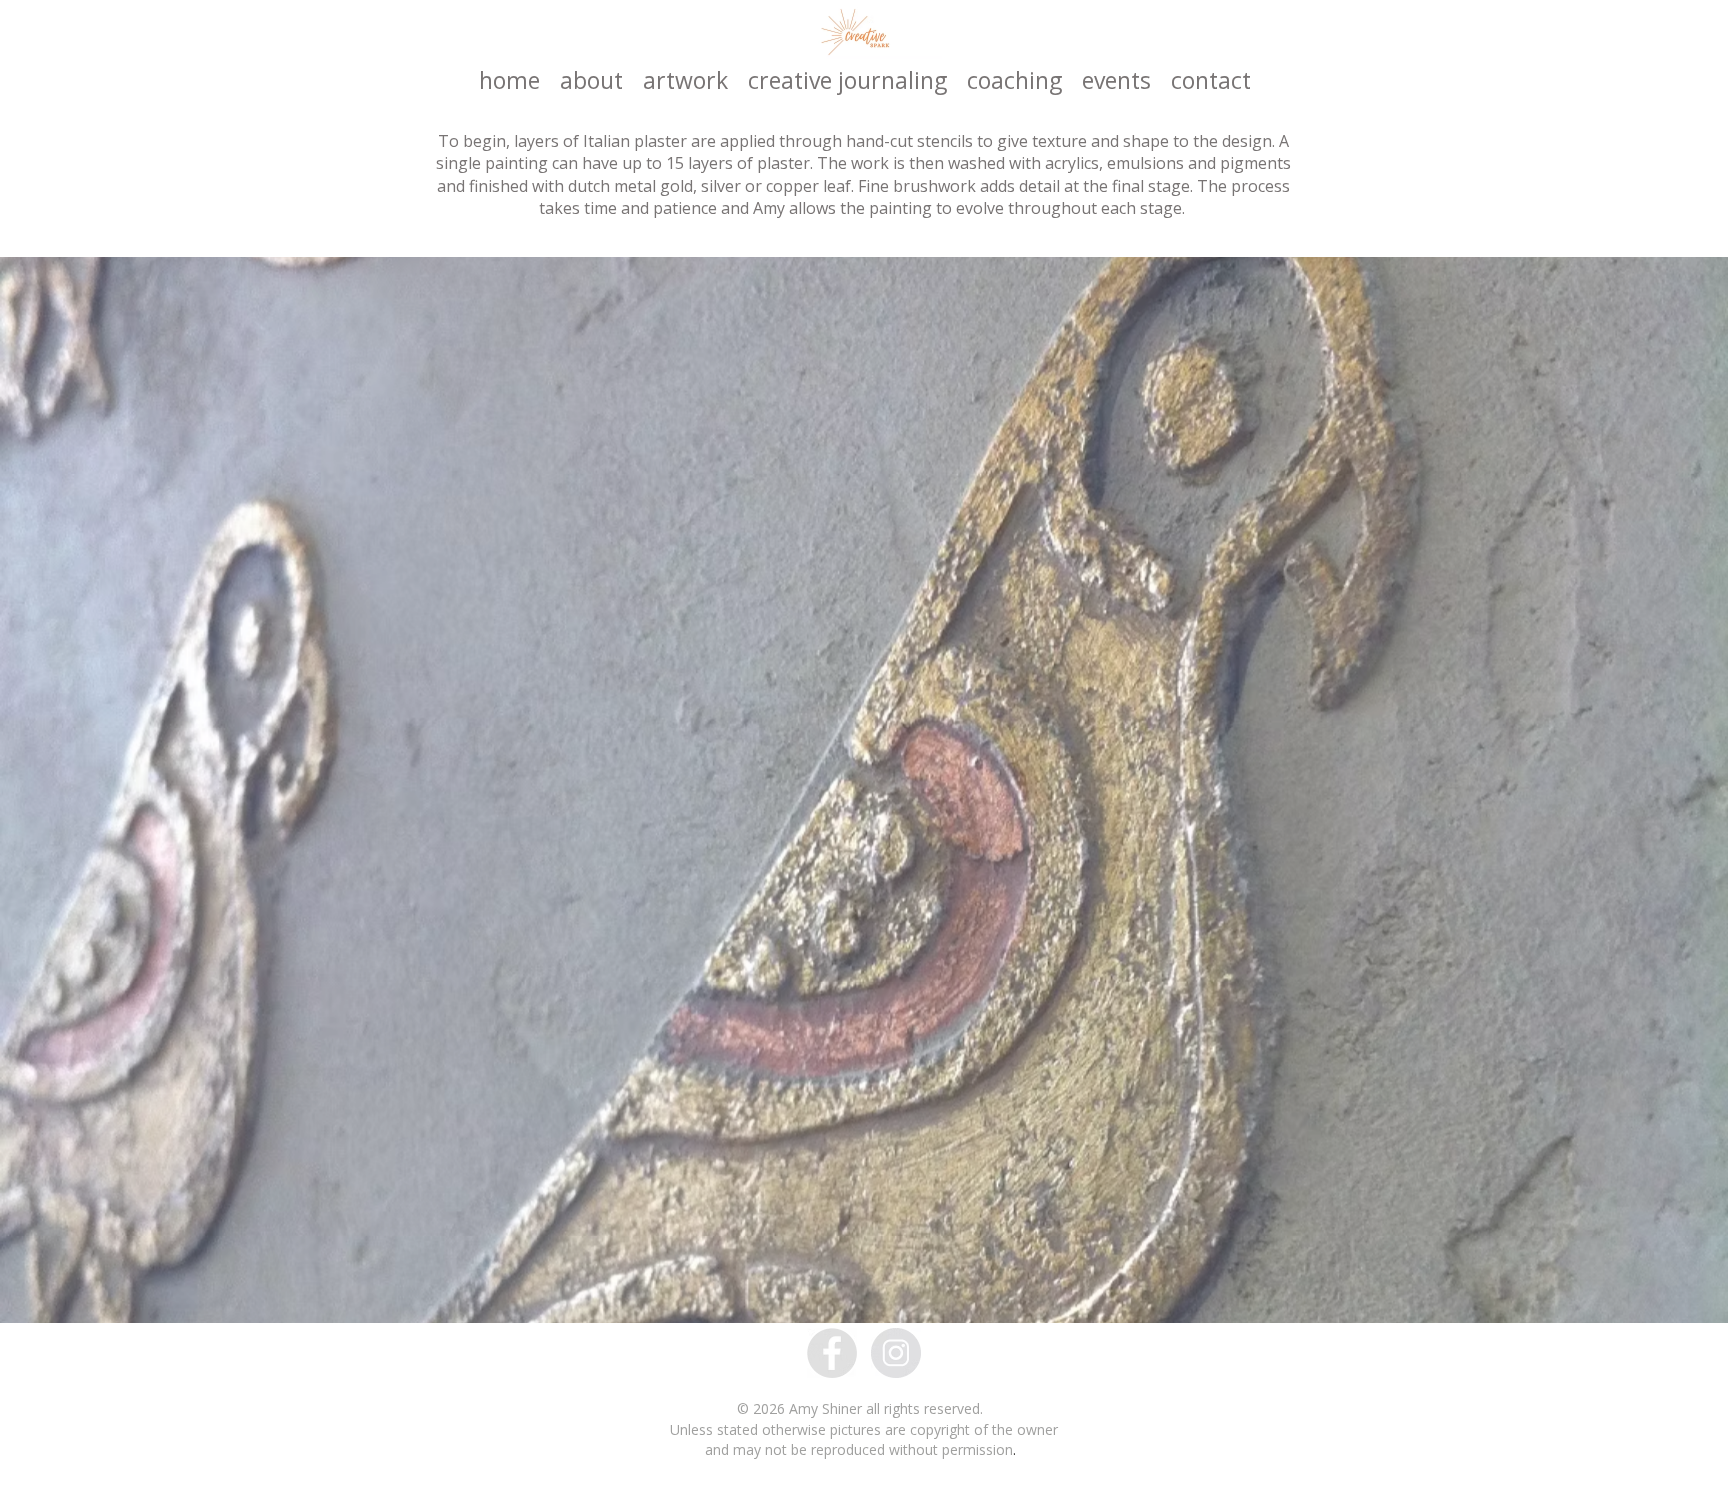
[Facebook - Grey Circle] (832, 1353)
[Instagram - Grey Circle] (896, 1353)
